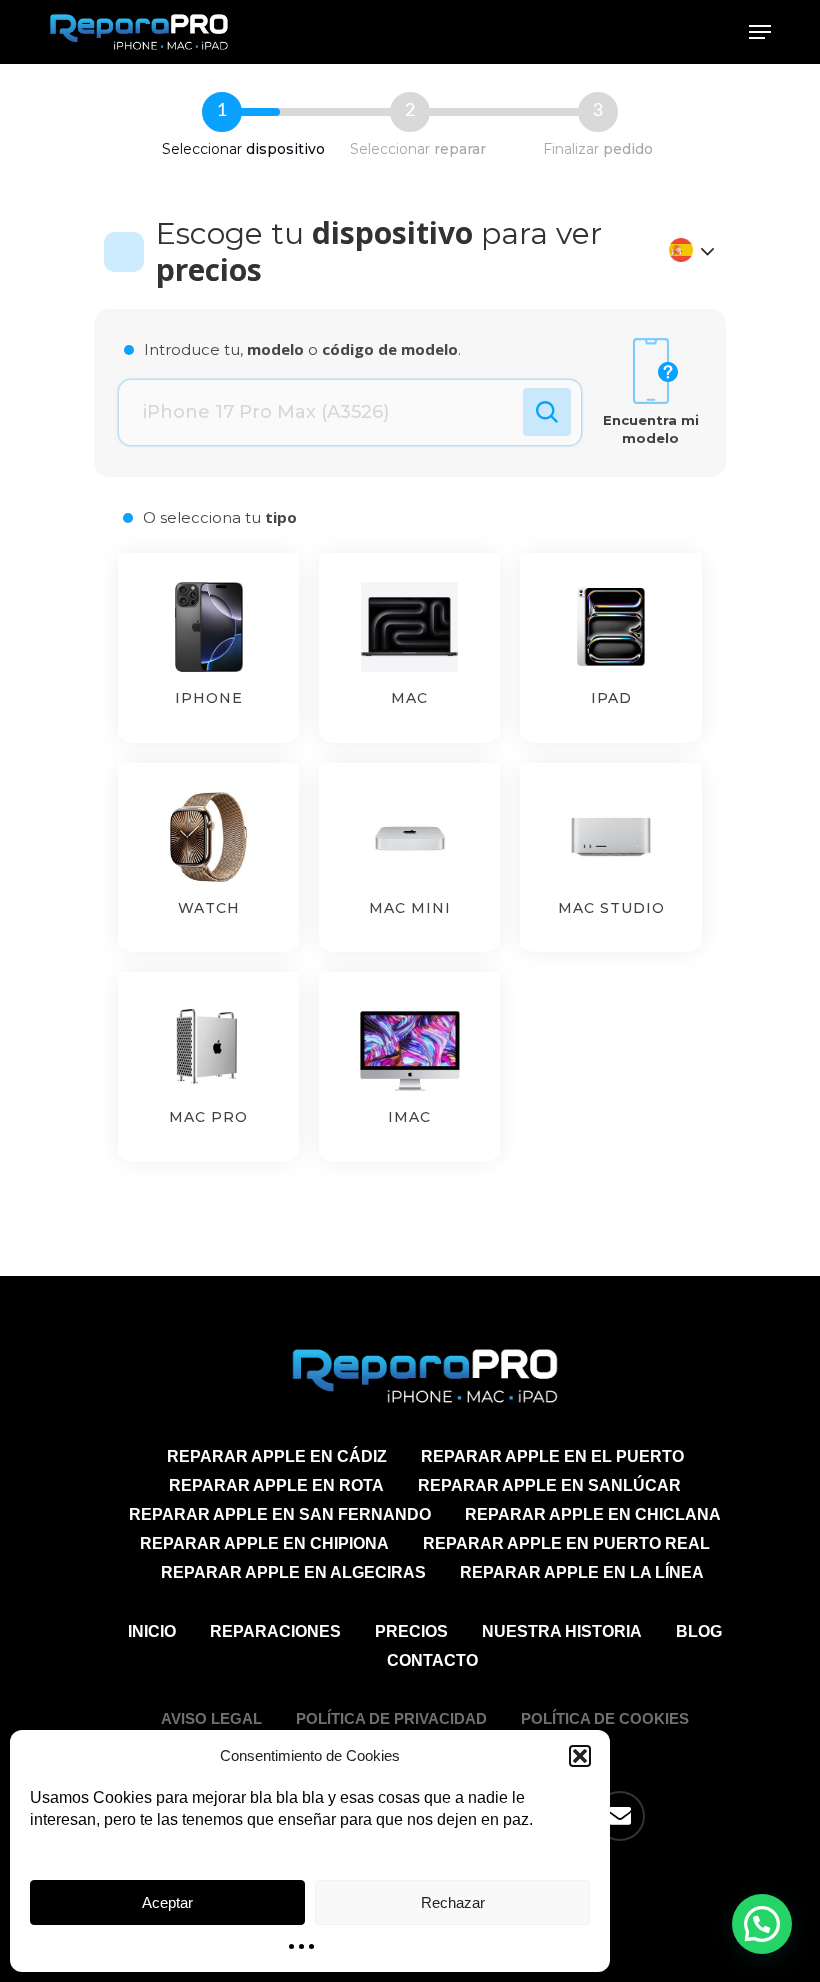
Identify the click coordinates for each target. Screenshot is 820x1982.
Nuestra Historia (562, 1631)
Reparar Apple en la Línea (582, 1572)
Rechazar (453, 1902)
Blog (699, 1631)
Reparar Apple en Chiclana (593, 1514)
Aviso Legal (211, 1718)
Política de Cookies (605, 1718)
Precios (411, 1631)
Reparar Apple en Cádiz (277, 1456)
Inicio (152, 1631)
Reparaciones (275, 1631)
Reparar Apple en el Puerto (552, 1456)
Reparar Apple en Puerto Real (566, 1543)
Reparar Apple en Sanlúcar (549, 1485)
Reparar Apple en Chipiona (264, 1543)
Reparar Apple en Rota (276, 1485)
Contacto (432, 1660)
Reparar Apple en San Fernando (280, 1514)
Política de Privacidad (391, 1718)
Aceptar (167, 1902)
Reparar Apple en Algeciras (293, 1572)
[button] (580, 1756)
